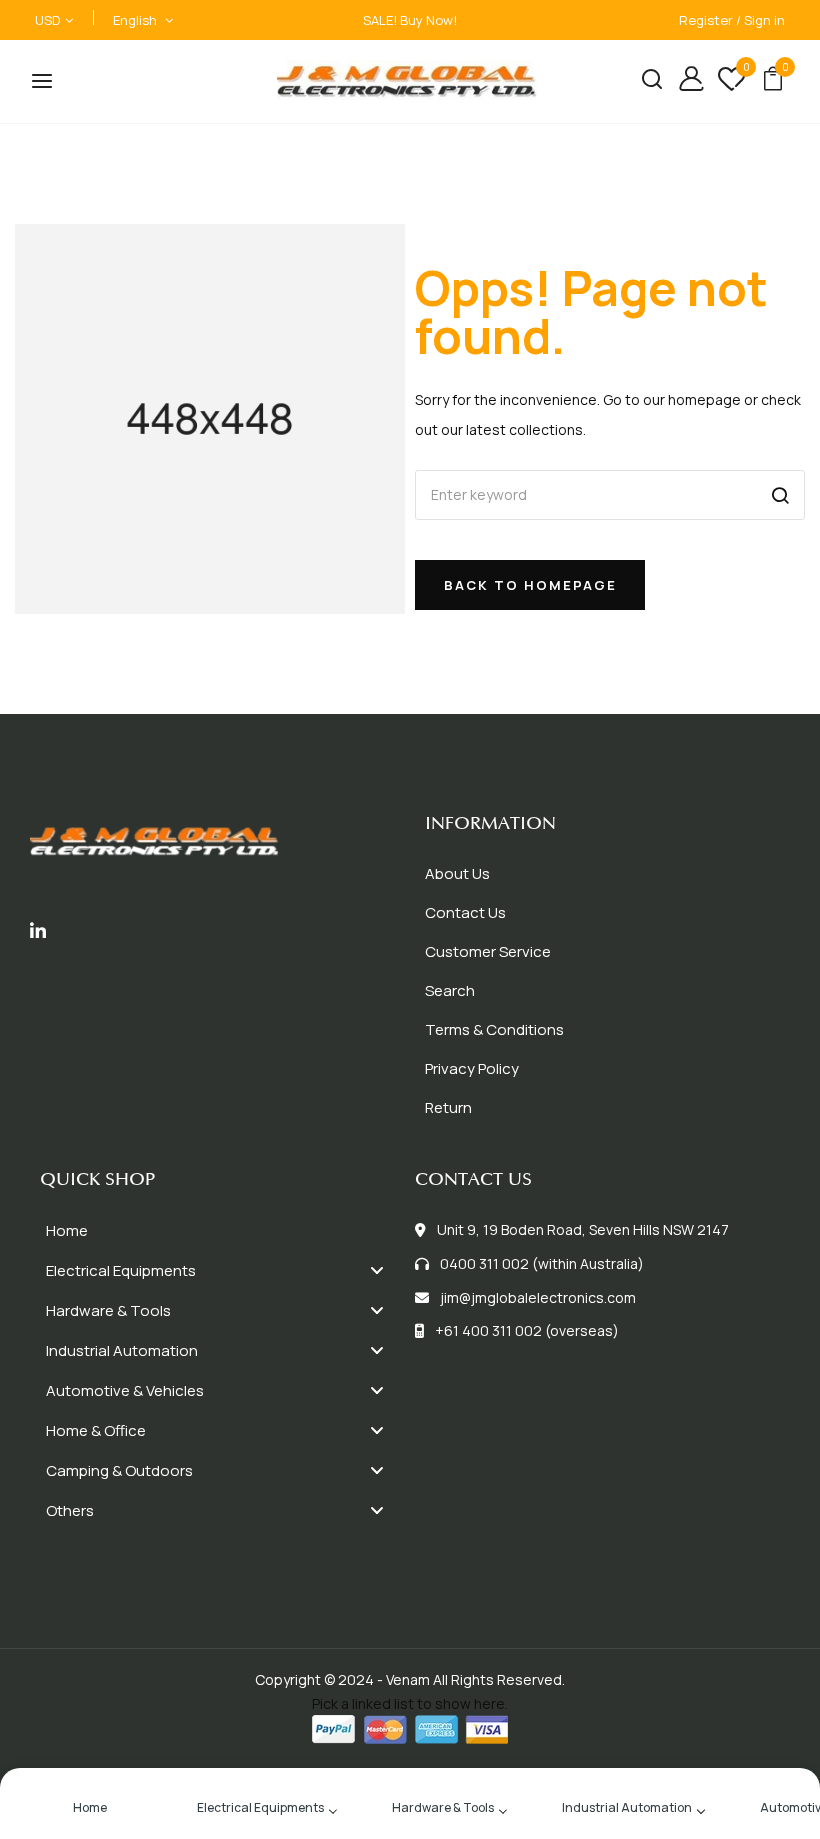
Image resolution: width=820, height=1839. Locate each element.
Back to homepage (530, 585)
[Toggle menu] (377, 1270)
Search (450, 990)
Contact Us (465, 912)
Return (448, 1107)
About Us (457, 873)
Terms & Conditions (494, 1029)
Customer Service (488, 951)
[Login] (683, 81)
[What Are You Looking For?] (644, 81)
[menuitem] (222, 1230)
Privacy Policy (472, 1068)
